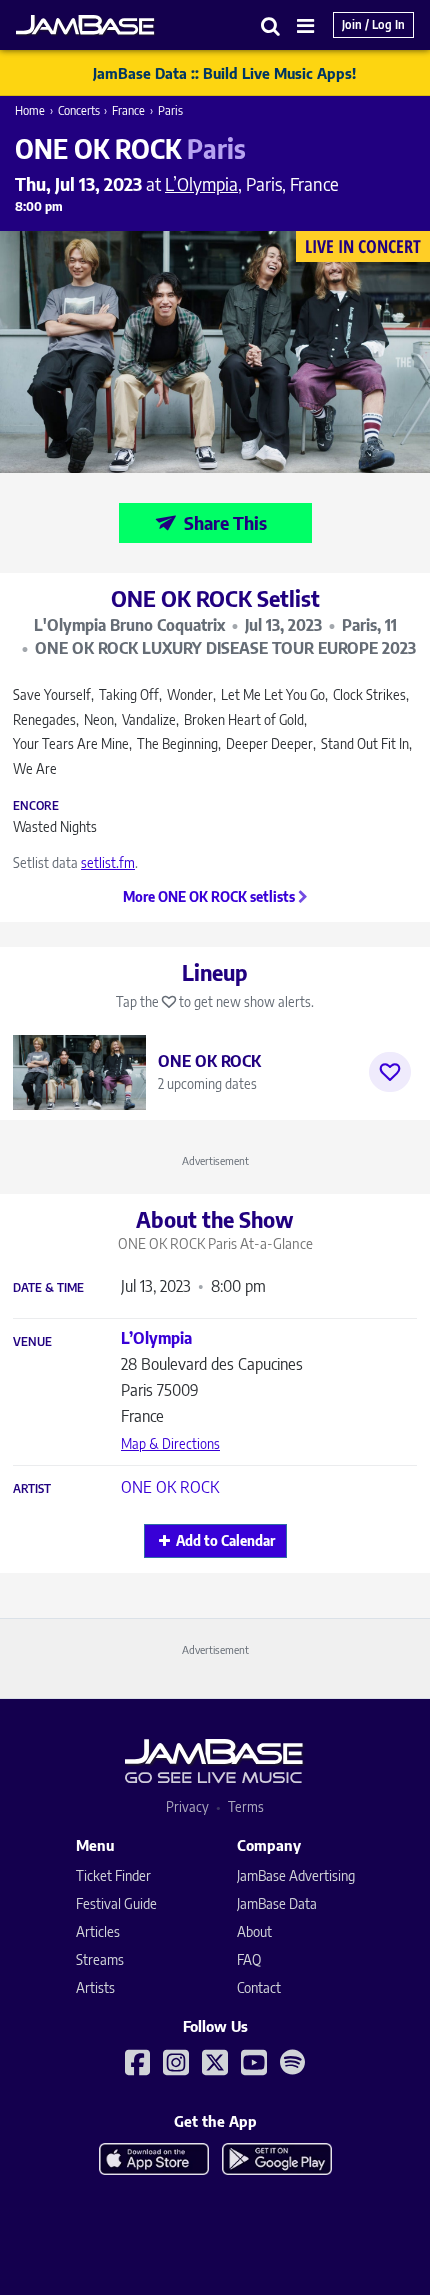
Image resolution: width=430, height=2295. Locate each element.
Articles (98, 1931)
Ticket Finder (113, 1875)
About (254, 1931)
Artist (32, 1489)
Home (30, 110)
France (128, 110)
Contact (259, 1987)
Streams (100, 1959)
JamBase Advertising (296, 1875)
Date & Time (48, 1288)
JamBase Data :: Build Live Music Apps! (224, 73)
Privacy (187, 1806)
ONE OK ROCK (170, 1487)
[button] (271, 25)
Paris (170, 110)
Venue (32, 1342)
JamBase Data (277, 1903)
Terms (246, 1806)
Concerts (79, 110)
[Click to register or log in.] (390, 1072)
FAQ (249, 1959)
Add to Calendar (225, 1540)
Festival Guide (116, 1903)
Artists (95, 1987)
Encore (36, 806)
